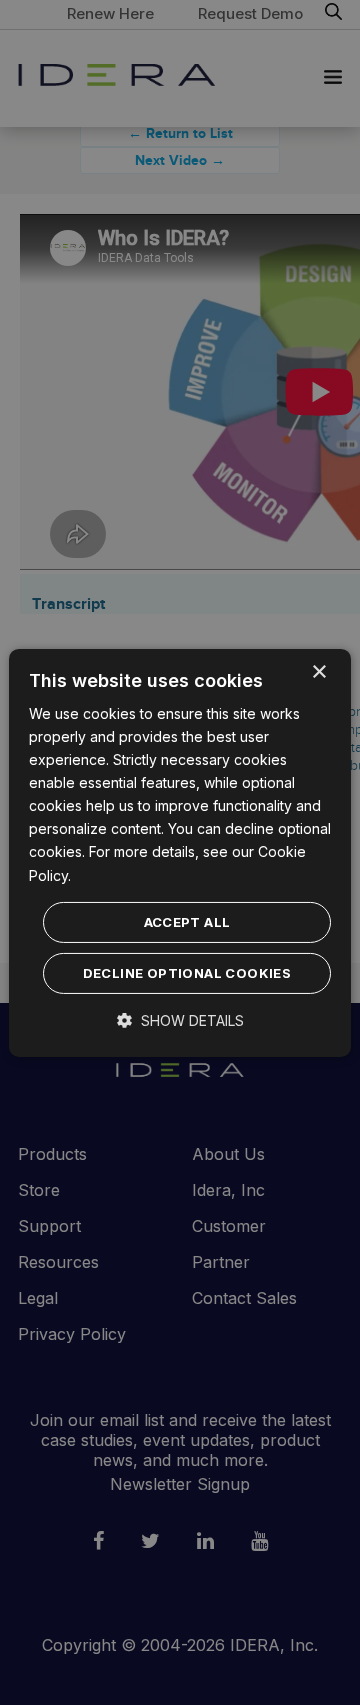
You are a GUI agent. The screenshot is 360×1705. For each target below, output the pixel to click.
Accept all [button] (187, 922)
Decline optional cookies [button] (187, 973)
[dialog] (180, 852)
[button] (180, 1020)
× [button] (318, 671)
